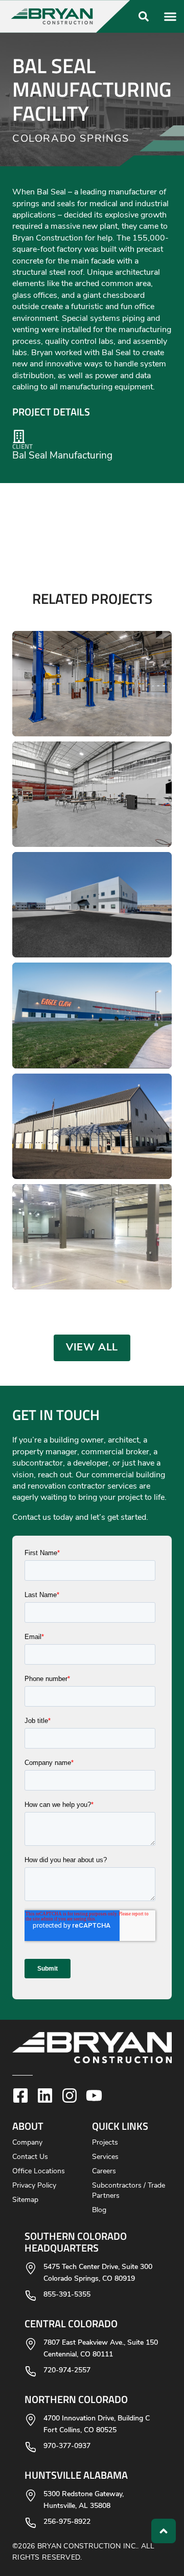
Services (105, 2157)
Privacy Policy (34, 2186)
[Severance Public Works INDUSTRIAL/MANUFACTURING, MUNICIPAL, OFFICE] (92, 1126)
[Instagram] (70, 2095)
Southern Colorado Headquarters (76, 2242)
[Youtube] (94, 2095)
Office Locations (39, 2171)
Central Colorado (71, 2323)
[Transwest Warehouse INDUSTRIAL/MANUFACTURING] (92, 905)
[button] (66, 16)
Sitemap (25, 2200)
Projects (105, 2143)
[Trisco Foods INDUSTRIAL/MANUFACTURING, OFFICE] (92, 1237)
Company (27, 2143)
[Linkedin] (45, 2095)
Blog (99, 2210)
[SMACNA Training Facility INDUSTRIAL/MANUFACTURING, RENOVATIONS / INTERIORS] (92, 794)
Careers (104, 2171)
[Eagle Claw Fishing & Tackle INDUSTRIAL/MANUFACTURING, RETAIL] (92, 1015)
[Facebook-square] (20, 2095)
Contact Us (30, 2157)
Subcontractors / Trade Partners (129, 2191)
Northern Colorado (76, 2399)
